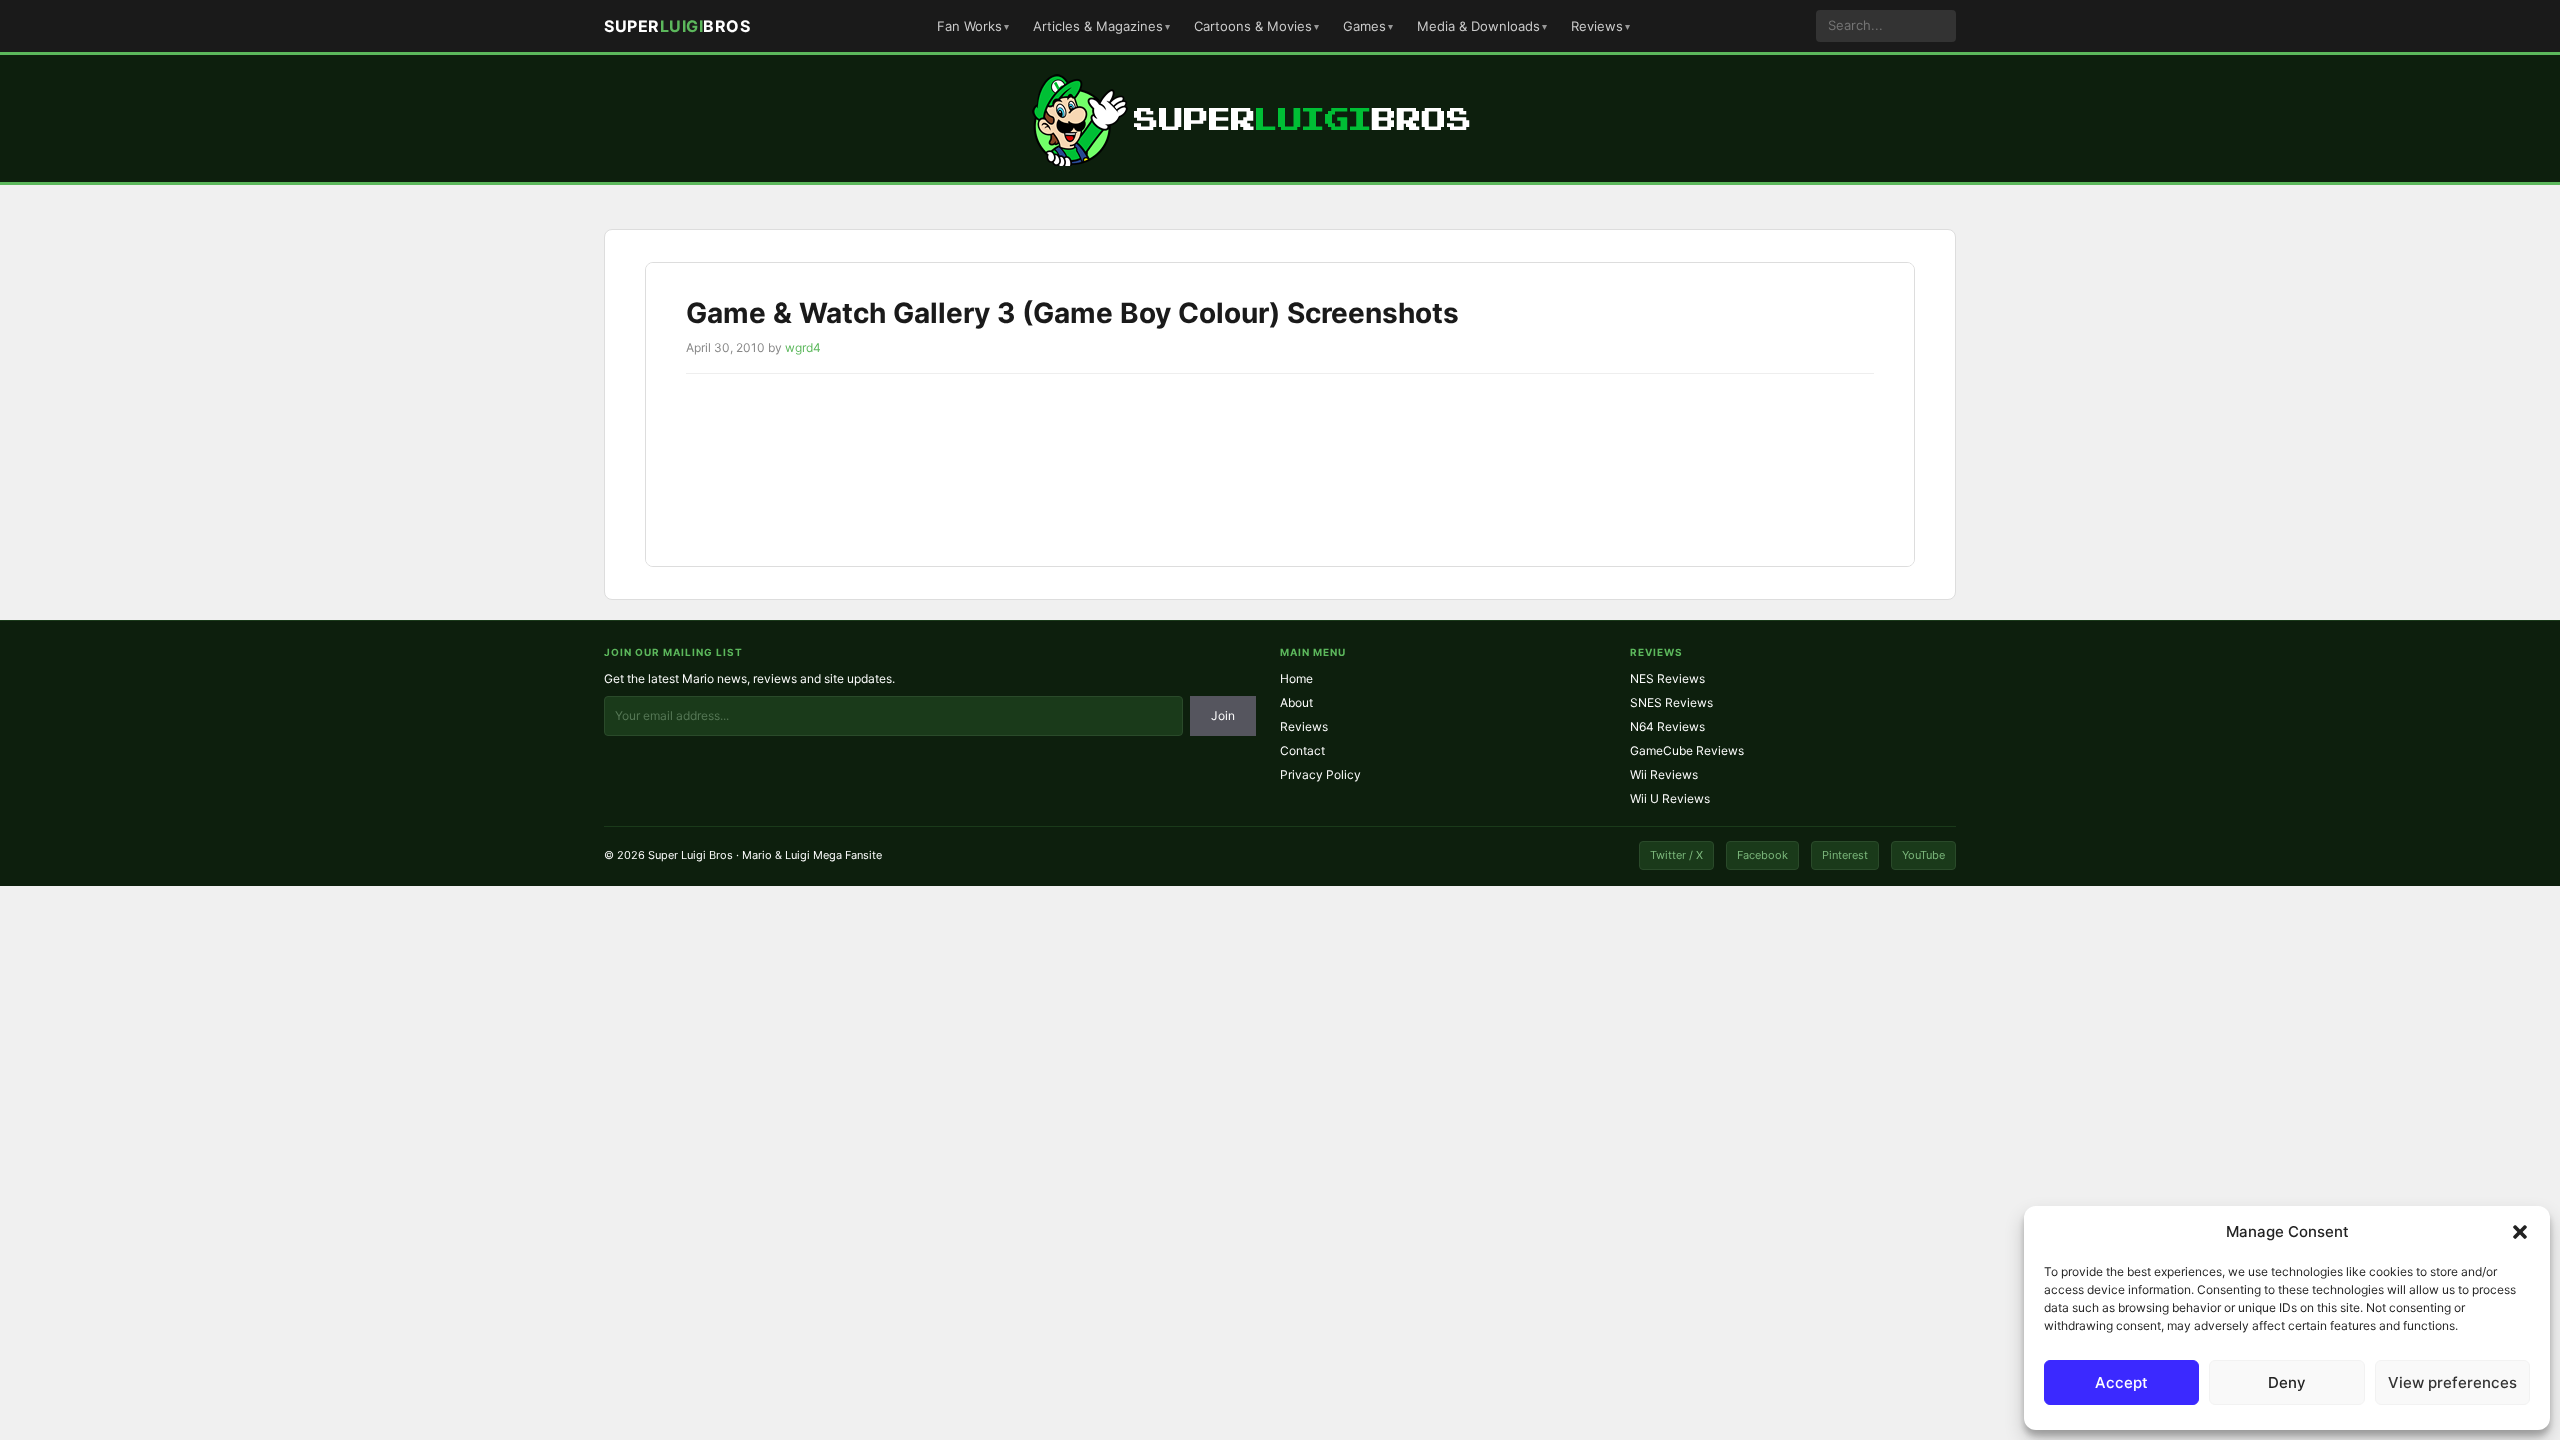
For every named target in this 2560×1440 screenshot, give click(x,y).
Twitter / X (1676, 855)
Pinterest (1845, 855)
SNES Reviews (1671, 702)
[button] (2520, 1232)
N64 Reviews (1667, 726)
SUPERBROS (677, 26)
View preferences (2452, 1382)
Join (1223, 715)
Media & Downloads (1478, 26)
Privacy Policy (1320, 774)
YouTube (1923, 855)
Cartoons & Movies (1253, 26)
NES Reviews (1667, 678)
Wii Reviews (1664, 774)
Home (1296, 678)
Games (1364, 26)
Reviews (1597, 26)
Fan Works (969, 26)
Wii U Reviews (1670, 798)
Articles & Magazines (1098, 26)
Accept (2121, 1382)
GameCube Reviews (1687, 750)
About (1296, 702)
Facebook (1762, 855)
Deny (2287, 1382)
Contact (1302, 750)
